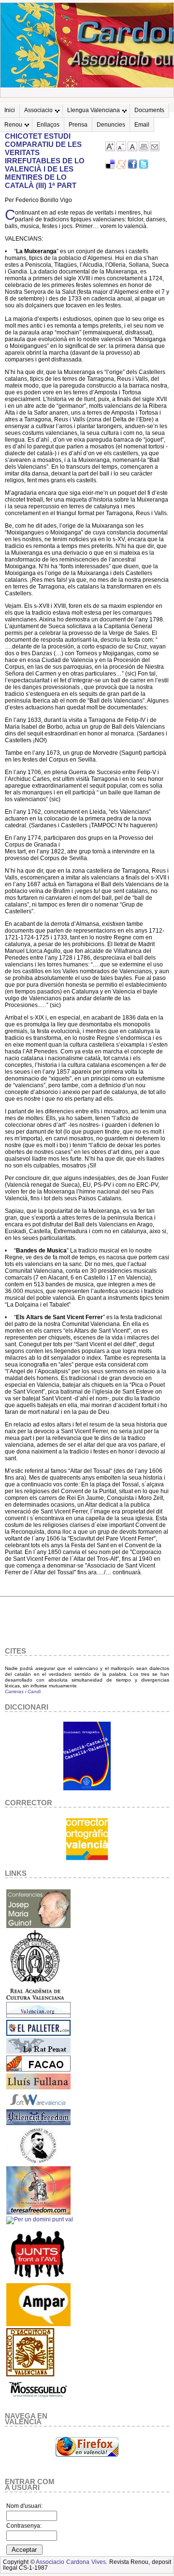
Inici (10, 110)
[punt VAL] (40, 2219)
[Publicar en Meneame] (121, 167)
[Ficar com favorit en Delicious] (110, 167)
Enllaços (48, 125)
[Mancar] (121, 149)
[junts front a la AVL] (38, 2279)
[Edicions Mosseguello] (38, 2400)
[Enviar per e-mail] (155, 149)
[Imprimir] (144, 149)
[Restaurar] (132, 149)
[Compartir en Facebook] (132, 167)
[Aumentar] (110, 149)
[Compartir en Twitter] (144, 167)
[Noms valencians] (38, 2324)
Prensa (78, 125)
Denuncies (111, 125)
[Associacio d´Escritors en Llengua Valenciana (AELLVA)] (30, 2375)
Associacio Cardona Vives (71, 2562)
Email (142, 125)
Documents (149, 110)
